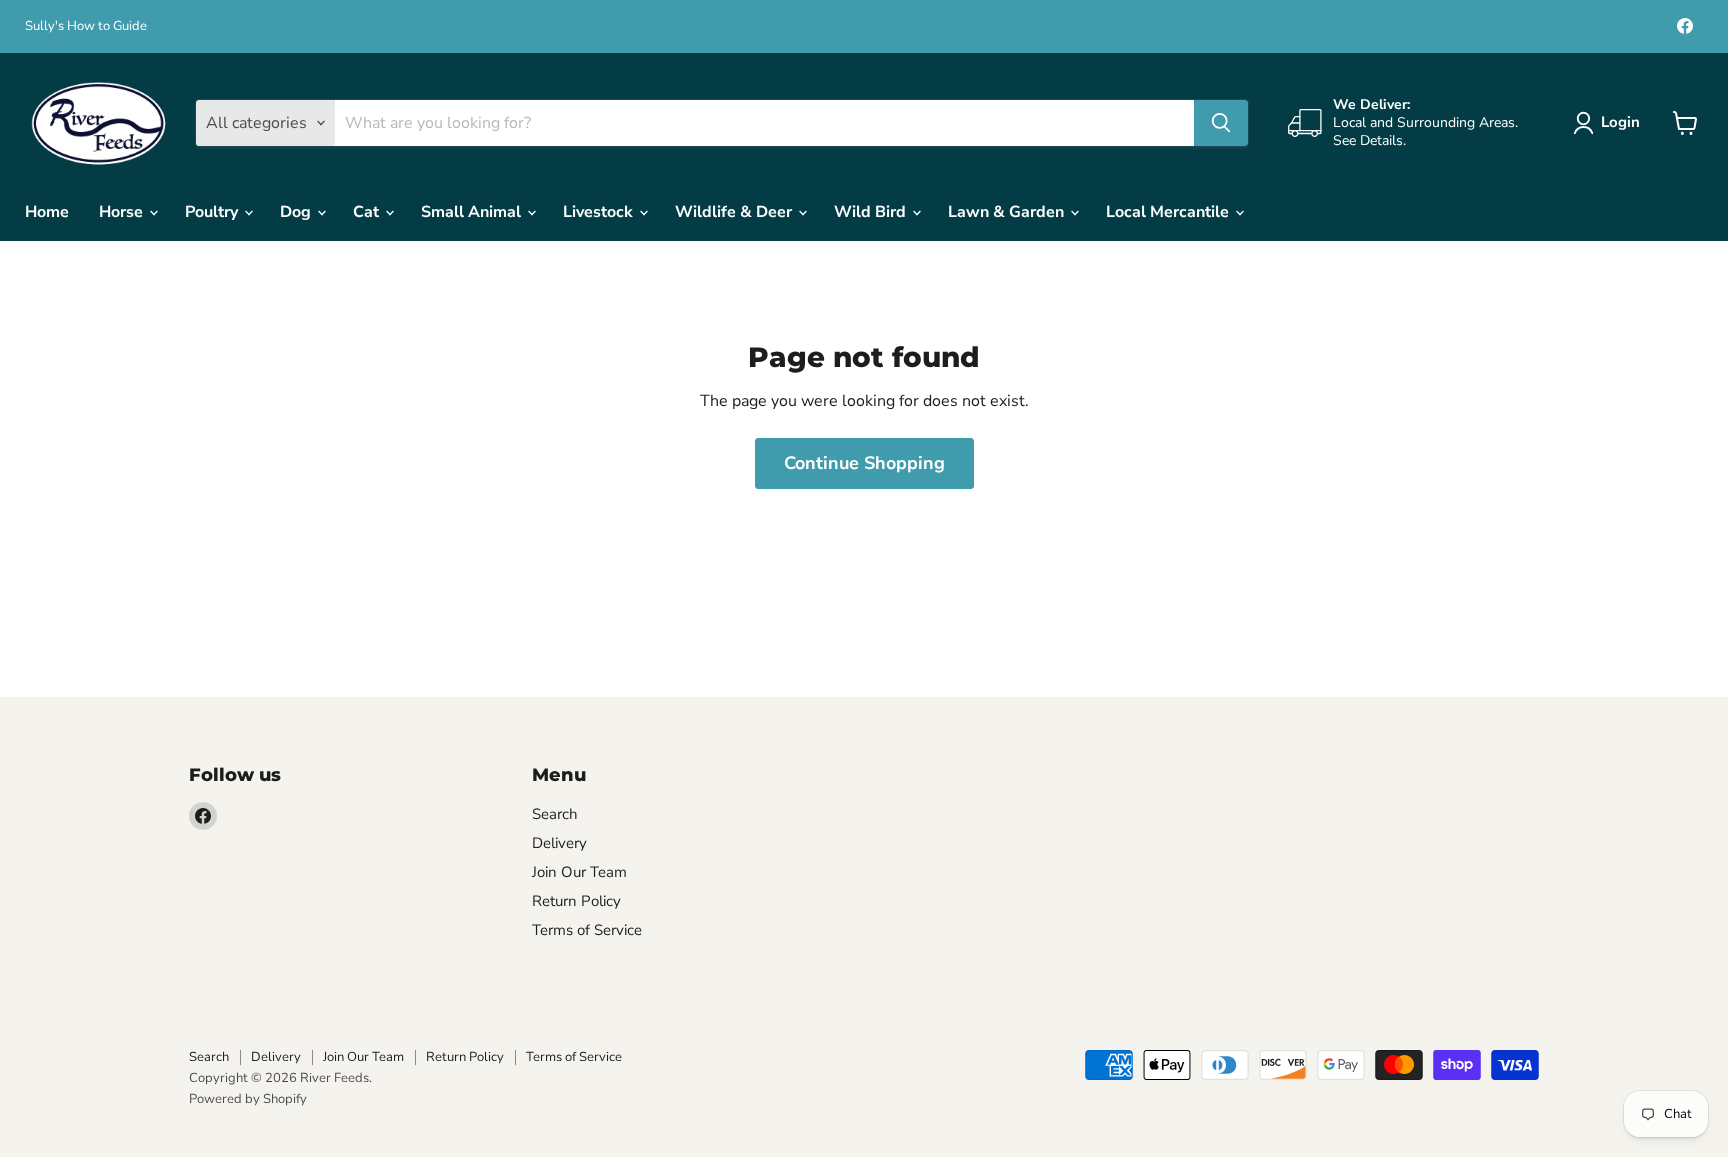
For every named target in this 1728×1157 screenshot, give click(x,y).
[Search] (1221, 123)
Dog (297, 212)
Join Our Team (579, 872)
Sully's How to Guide (86, 26)
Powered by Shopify (248, 1099)
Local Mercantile (1169, 212)
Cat (368, 212)
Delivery (559, 843)
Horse (123, 212)
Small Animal (473, 212)
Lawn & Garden (1008, 212)
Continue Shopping (864, 463)
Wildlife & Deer (735, 212)
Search (555, 814)
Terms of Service (587, 930)
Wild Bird (872, 212)
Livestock (600, 212)
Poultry (213, 212)
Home (47, 212)
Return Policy (576, 901)
